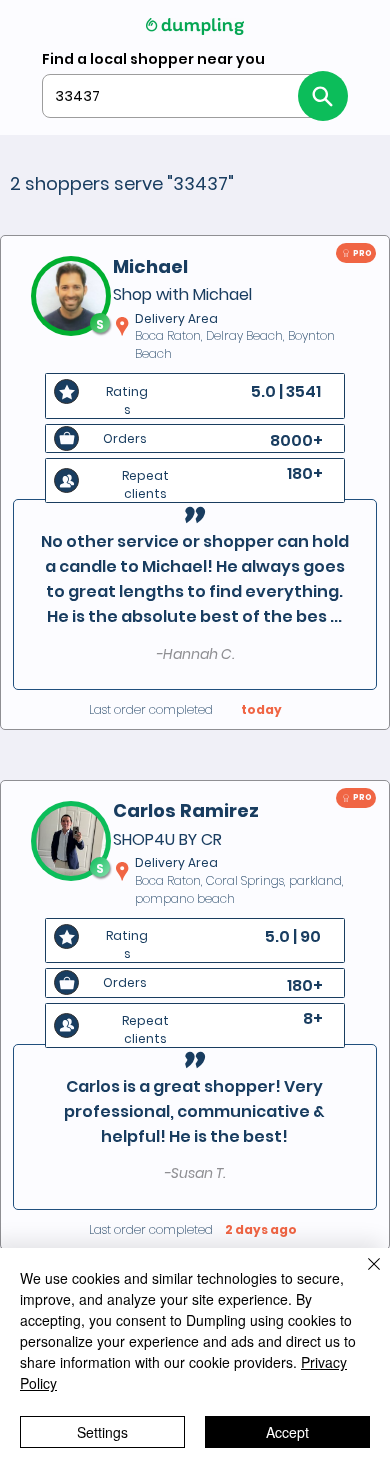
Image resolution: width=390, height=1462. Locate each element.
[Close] (362, 1276)
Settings (102, 1432)
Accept (287, 1432)
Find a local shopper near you (153, 59)
